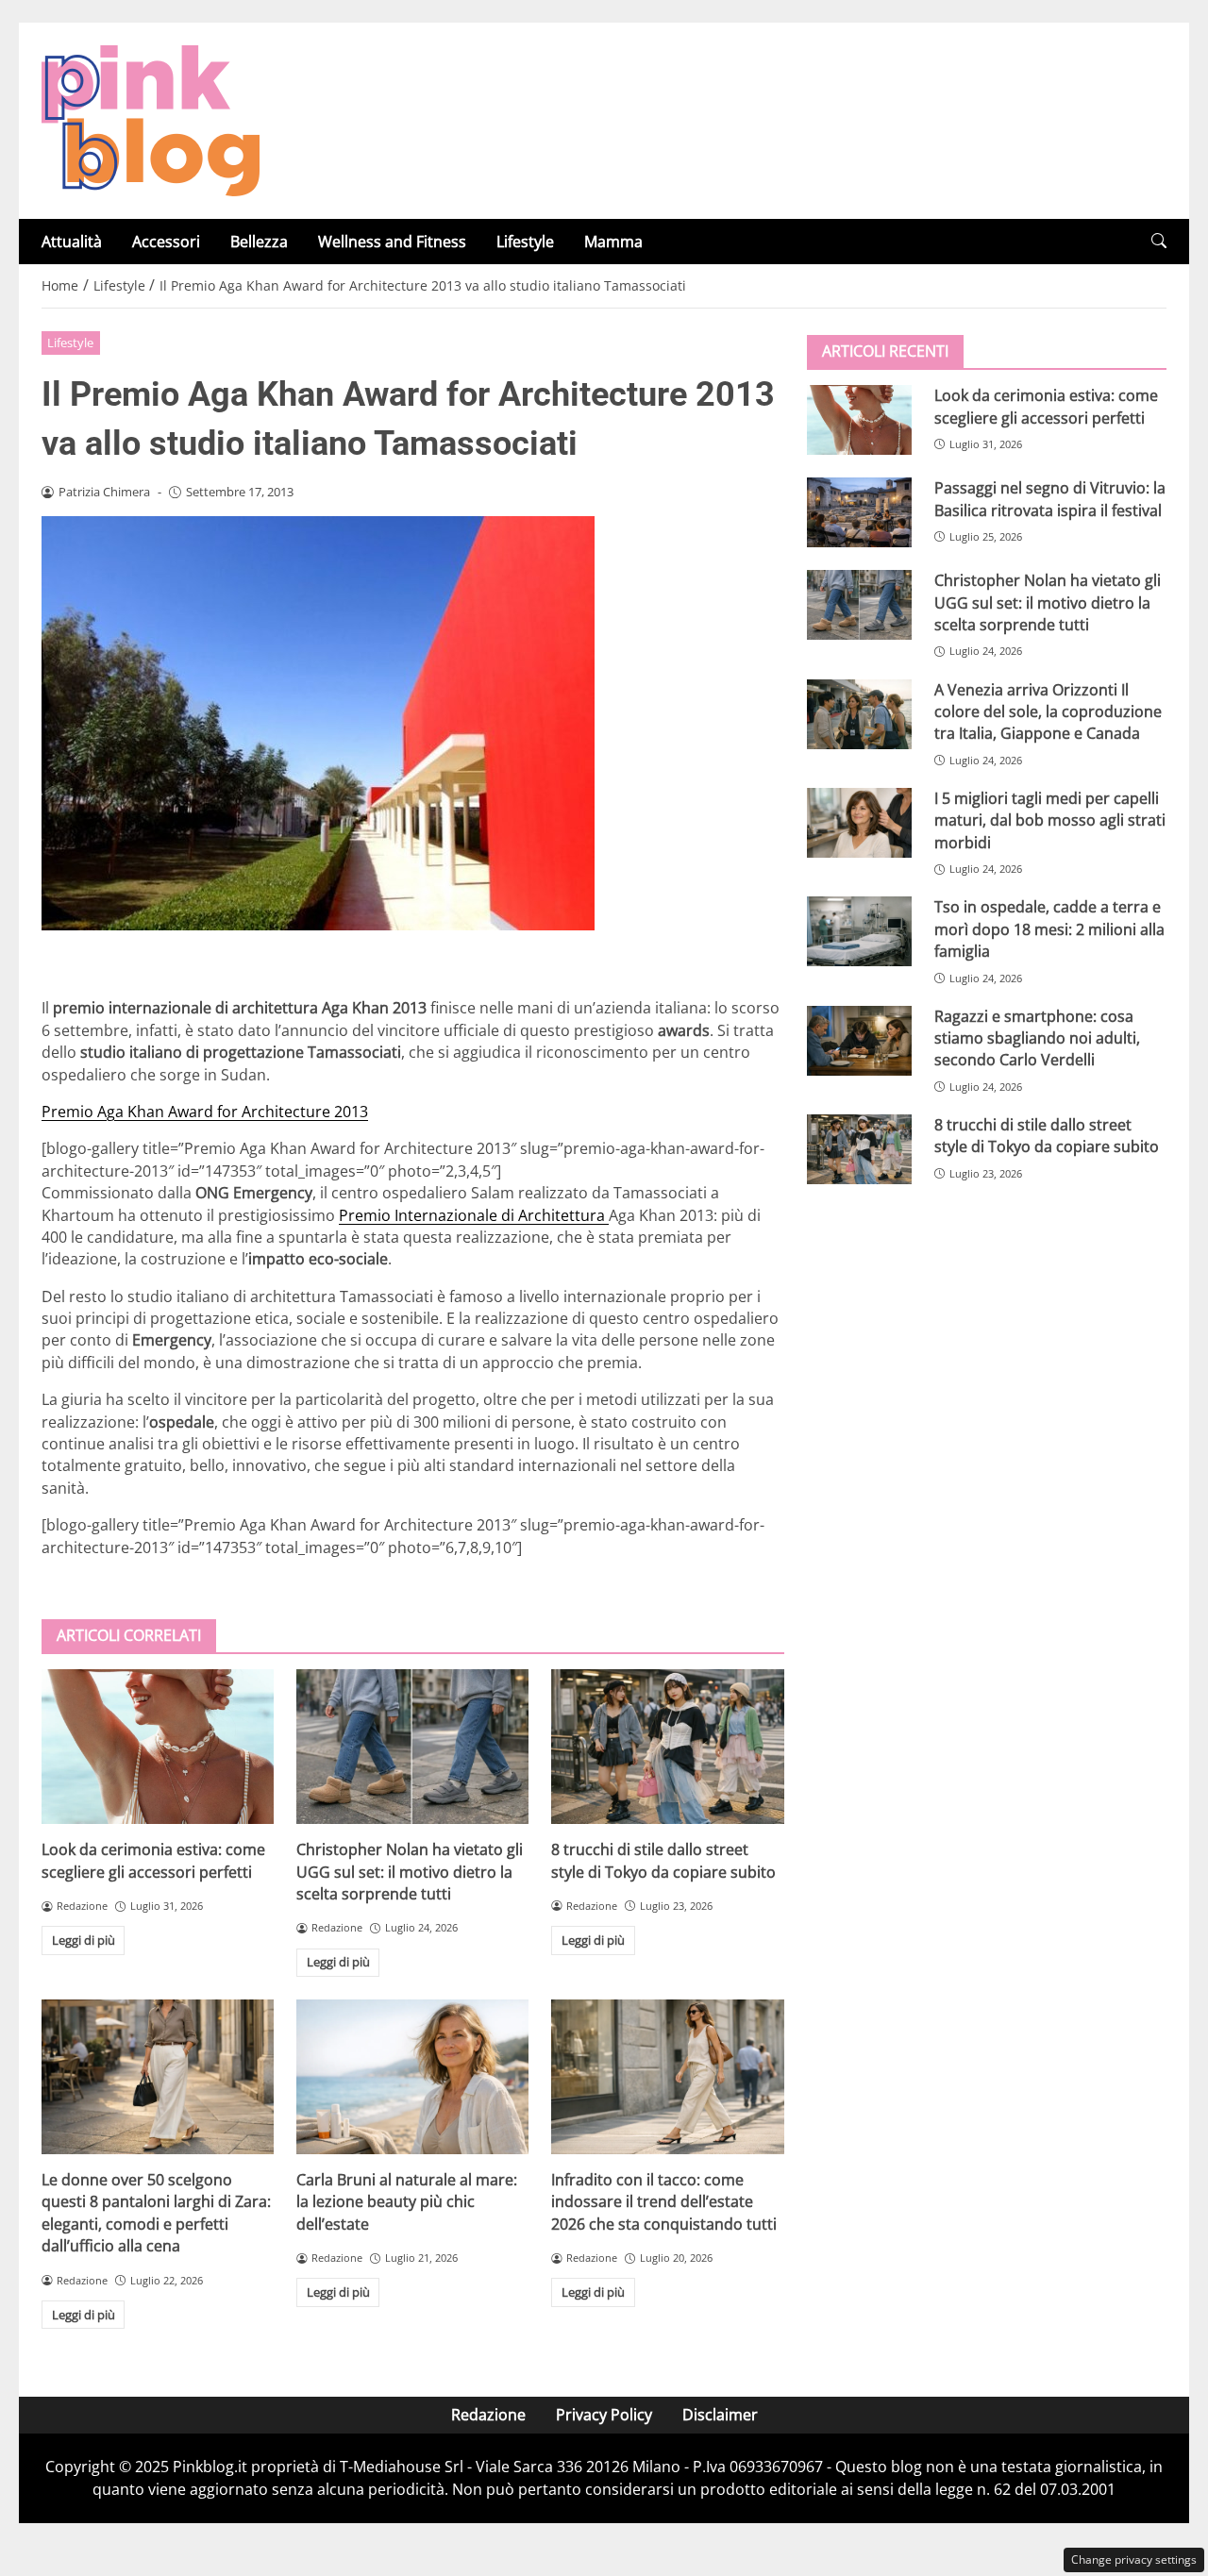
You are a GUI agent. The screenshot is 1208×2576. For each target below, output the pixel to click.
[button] (1159, 241)
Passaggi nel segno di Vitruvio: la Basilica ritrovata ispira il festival (1050, 499)
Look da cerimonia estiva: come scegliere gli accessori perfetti (153, 1860)
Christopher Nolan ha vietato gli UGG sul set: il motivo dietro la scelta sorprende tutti (410, 1872)
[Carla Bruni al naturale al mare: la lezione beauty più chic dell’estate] (412, 2077)
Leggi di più (84, 1940)
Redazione (488, 2415)
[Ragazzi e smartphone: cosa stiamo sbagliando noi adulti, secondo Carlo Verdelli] (859, 1040)
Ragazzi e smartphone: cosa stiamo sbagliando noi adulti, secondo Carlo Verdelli (1037, 1037)
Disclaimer (720, 2415)
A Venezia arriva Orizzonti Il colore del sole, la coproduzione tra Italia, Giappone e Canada (1048, 711)
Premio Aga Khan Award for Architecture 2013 (205, 1112)
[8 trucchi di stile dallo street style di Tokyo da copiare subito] (667, 1747)
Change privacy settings (1134, 2559)
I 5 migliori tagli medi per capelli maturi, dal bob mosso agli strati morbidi (1050, 820)
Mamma (613, 242)
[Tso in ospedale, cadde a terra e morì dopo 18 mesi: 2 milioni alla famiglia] (859, 931)
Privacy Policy (604, 2415)
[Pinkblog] (151, 119)
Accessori (166, 242)
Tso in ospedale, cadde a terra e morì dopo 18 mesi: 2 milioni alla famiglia (1049, 929)
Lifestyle (525, 242)
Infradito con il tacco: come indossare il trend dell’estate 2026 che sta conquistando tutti (664, 2202)
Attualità (72, 242)
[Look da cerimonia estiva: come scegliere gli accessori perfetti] (158, 1747)
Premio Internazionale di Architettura (474, 1215)
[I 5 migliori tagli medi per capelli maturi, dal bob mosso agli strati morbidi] (859, 823)
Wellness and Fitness (392, 242)
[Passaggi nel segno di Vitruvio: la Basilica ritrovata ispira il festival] (859, 512)
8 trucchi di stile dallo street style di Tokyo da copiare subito (663, 1860)
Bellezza (259, 242)
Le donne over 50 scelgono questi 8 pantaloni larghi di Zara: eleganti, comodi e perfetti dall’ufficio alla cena (156, 2213)
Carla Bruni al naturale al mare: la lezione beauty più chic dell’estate (407, 2202)
